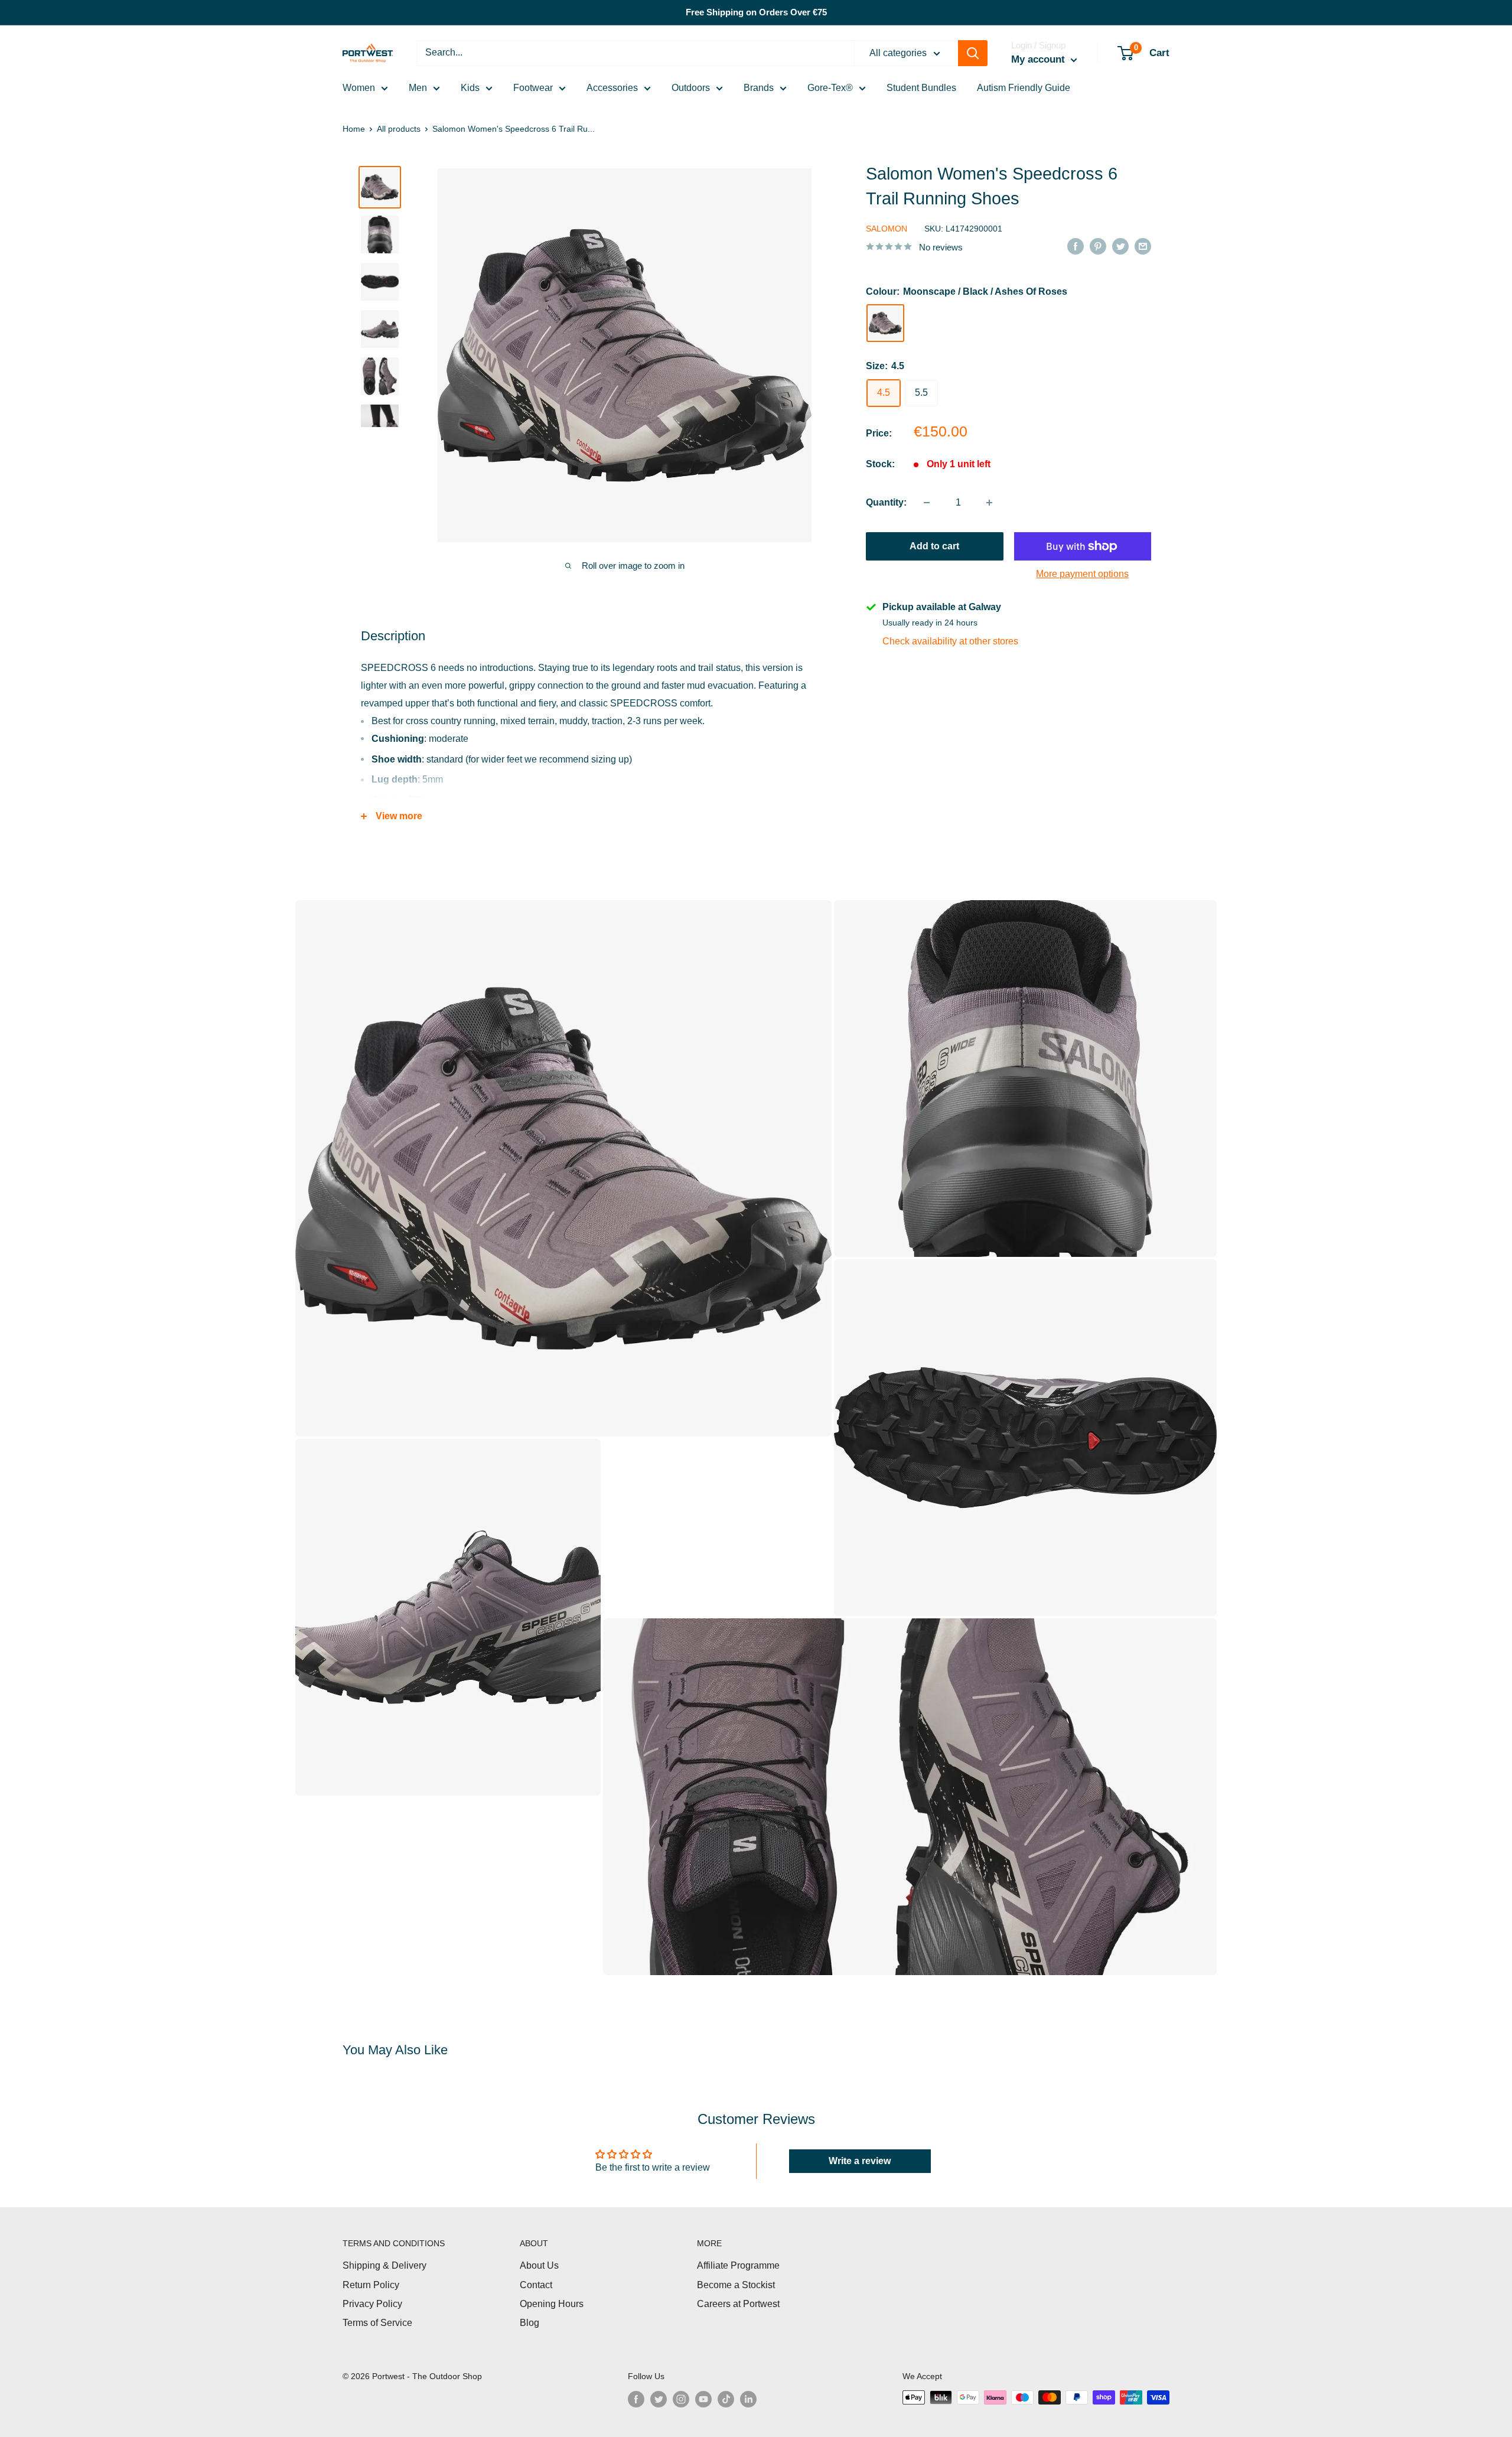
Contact (536, 2285)
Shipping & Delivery (384, 2265)
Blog (529, 2323)
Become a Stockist (736, 2285)
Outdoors (691, 88)
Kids (470, 88)
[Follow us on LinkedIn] (748, 2399)
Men (418, 88)
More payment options (1082, 574)
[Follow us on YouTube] (703, 2399)
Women (359, 88)
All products (399, 129)
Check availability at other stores (950, 641)
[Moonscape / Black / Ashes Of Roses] (885, 323)
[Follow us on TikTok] (726, 2399)
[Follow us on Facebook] (636, 2399)
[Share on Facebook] (1076, 246)
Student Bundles (921, 88)
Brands (759, 88)
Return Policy (371, 2285)
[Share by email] (1143, 246)
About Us (539, 2265)
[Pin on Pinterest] (1098, 246)
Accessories (612, 88)
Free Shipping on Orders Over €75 (756, 12)
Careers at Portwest (738, 2304)
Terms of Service (377, 2323)
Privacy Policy (372, 2304)
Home (354, 129)
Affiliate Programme (738, 2265)
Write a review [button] (860, 2161)
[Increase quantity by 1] (989, 503)
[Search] (973, 53)
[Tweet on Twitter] (1120, 246)
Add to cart (934, 546)
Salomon (887, 229)
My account (1039, 59)
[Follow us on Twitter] (659, 2399)
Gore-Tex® (830, 88)
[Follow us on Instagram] (681, 2399)
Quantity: (886, 502)
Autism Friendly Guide (1024, 88)
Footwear (533, 88)
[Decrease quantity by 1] (927, 503)
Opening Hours (552, 2304)
